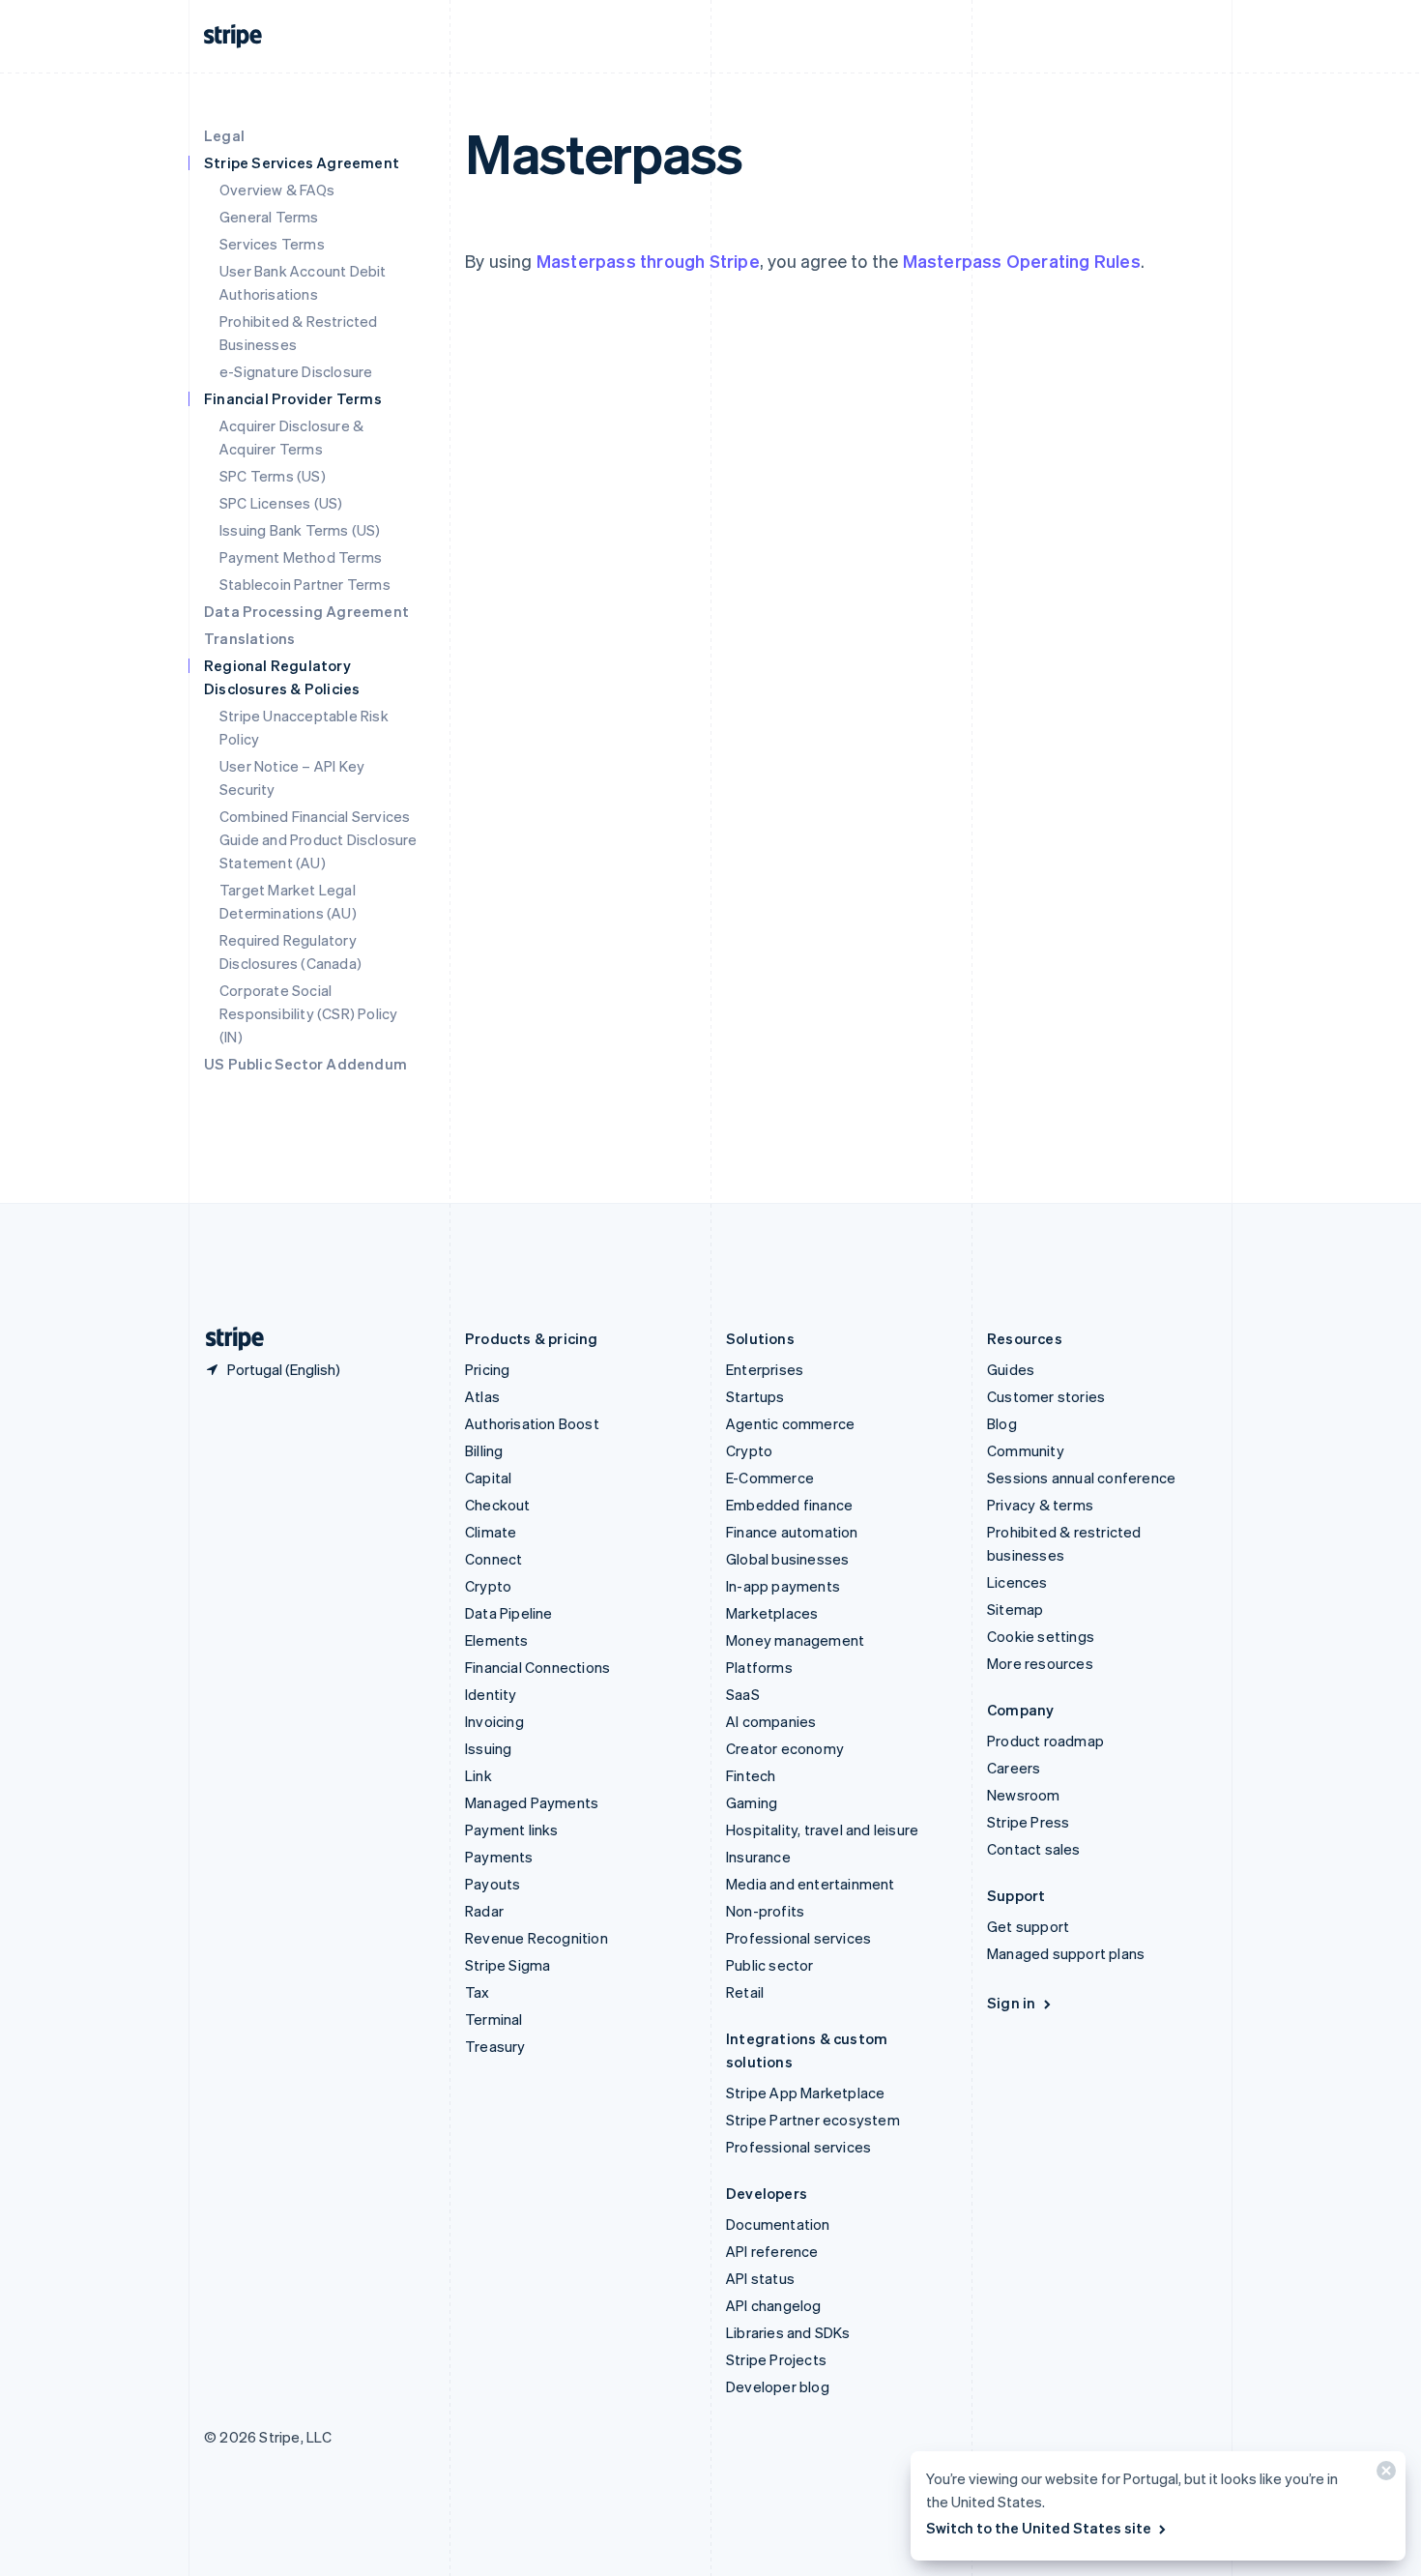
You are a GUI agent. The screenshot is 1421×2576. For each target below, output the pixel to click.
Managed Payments (532, 1802)
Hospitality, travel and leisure (822, 1830)
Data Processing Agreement (306, 611)
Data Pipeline (509, 1613)
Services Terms (272, 244)
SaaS (743, 1694)
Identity (491, 1694)
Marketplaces (772, 1613)
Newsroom (1024, 1795)
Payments (499, 1857)
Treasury (495, 2046)
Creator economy (785, 1748)
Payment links (512, 1830)
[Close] (1383, 2475)
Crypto (488, 1586)
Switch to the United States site (1039, 2528)
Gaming (752, 1802)
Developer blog (778, 2386)
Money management (795, 1640)
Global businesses (787, 1559)
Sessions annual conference (1081, 1478)
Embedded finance (789, 1505)
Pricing (487, 1369)
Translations (249, 638)
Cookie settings (1041, 1636)
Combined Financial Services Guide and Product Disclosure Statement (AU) (319, 839)
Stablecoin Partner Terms (305, 584)
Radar (484, 1911)
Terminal (494, 2019)
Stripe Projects (776, 2359)
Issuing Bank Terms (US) (300, 530)
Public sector (770, 1965)
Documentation (778, 2224)
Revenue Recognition (536, 1938)
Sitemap (1015, 1609)
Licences (1017, 1582)
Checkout (498, 1505)
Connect (493, 1559)
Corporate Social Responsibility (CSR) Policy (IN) (308, 1013)
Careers (1014, 1768)
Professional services (798, 1938)
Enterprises (765, 1369)
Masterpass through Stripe (648, 261)
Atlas (482, 1396)
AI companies (771, 1721)
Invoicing (494, 1721)
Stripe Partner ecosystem (813, 2120)
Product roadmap (1045, 1741)
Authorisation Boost (532, 1423)
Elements (497, 1640)
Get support (1028, 1926)
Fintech (751, 1775)
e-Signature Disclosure (296, 371)
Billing (484, 1450)
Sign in (1011, 2003)
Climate (491, 1532)
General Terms (269, 217)
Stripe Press (1028, 1822)
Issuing (488, 1748)
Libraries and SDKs (788, 2332)
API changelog (774, 2305)
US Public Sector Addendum (305, 1064)
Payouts (493, 1884)
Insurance (758, 1857)
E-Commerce (770, 1478)
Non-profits (765, 1911)
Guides (1011, 1369)
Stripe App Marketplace (805, 2093)
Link (478, 1775)
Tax (478, 1992)
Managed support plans (1066, 1953)
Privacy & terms (1040, 1505)
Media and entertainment (811, 1884)
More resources (1040, 1663)
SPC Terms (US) (273, 476)
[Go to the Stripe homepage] (227, 1339)
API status (760, 2278)
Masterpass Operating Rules (1022, 261)
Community (1026, 1450)
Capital (488, 1478)
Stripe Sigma (507, 1965)
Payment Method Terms (301, 557)
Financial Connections (537, 1667)
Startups (755, 1396)
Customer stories (1046, 1396)
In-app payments (783, 1586)
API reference (772, 2251)
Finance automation (792, 1532)
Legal (224, 135)
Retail (745, 1992)
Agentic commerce (790, 1423)
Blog (1002, 1423)
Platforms (759, 1667)
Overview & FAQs (277, 190)
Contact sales (1034, 1849)
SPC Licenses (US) (281, 503)
